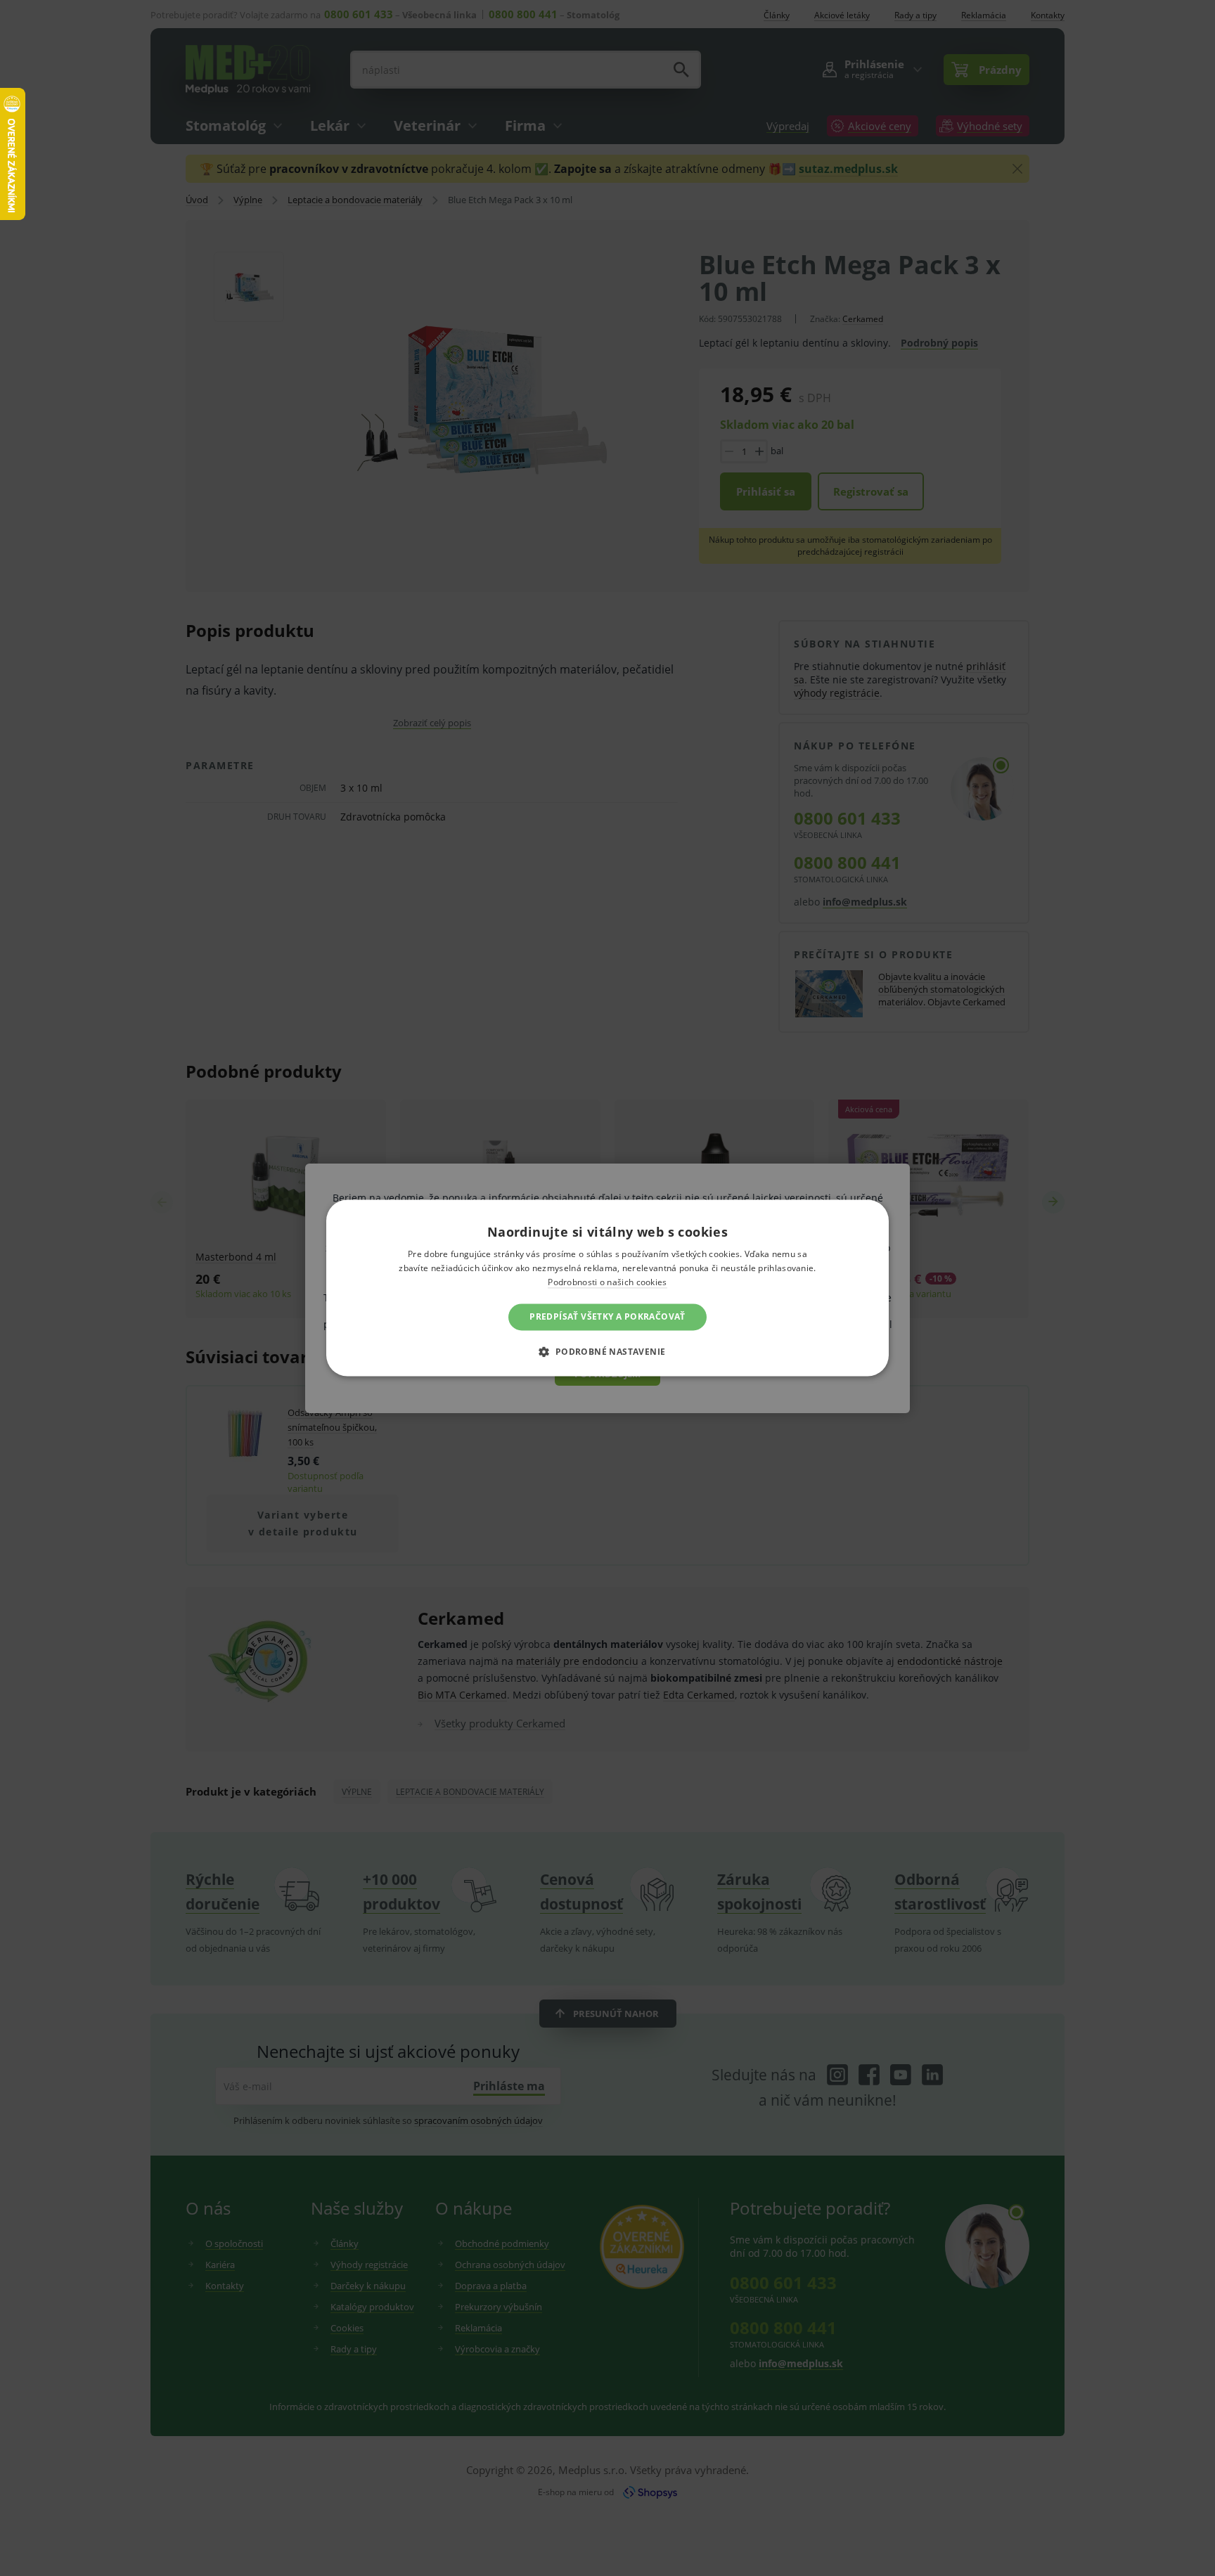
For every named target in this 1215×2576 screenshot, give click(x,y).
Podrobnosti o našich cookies (607, 1282)
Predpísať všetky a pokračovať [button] (607, 1316)
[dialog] (607, 1288)
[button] (607, 1352)
